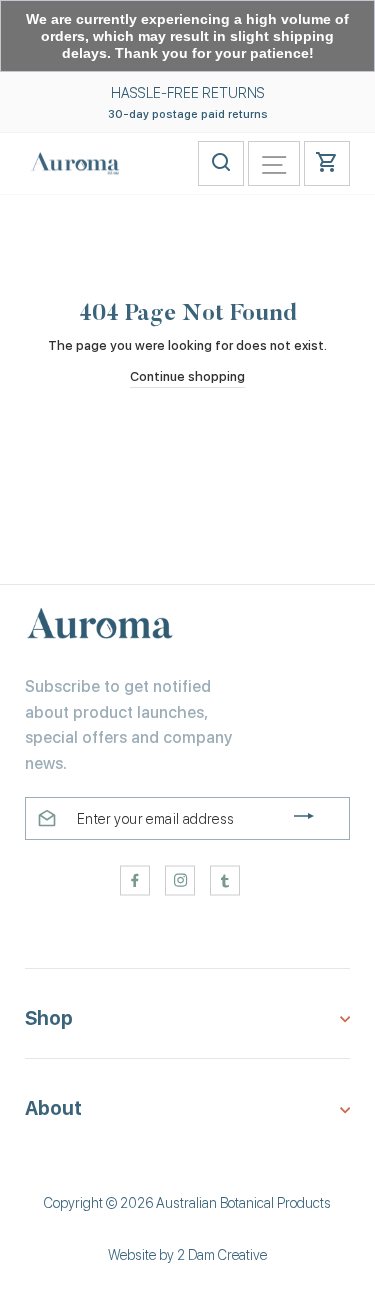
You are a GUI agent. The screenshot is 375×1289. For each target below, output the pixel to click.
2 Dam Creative (222, 1255)
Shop (49, 1018)
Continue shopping (187, 376)
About (53, 1108)
